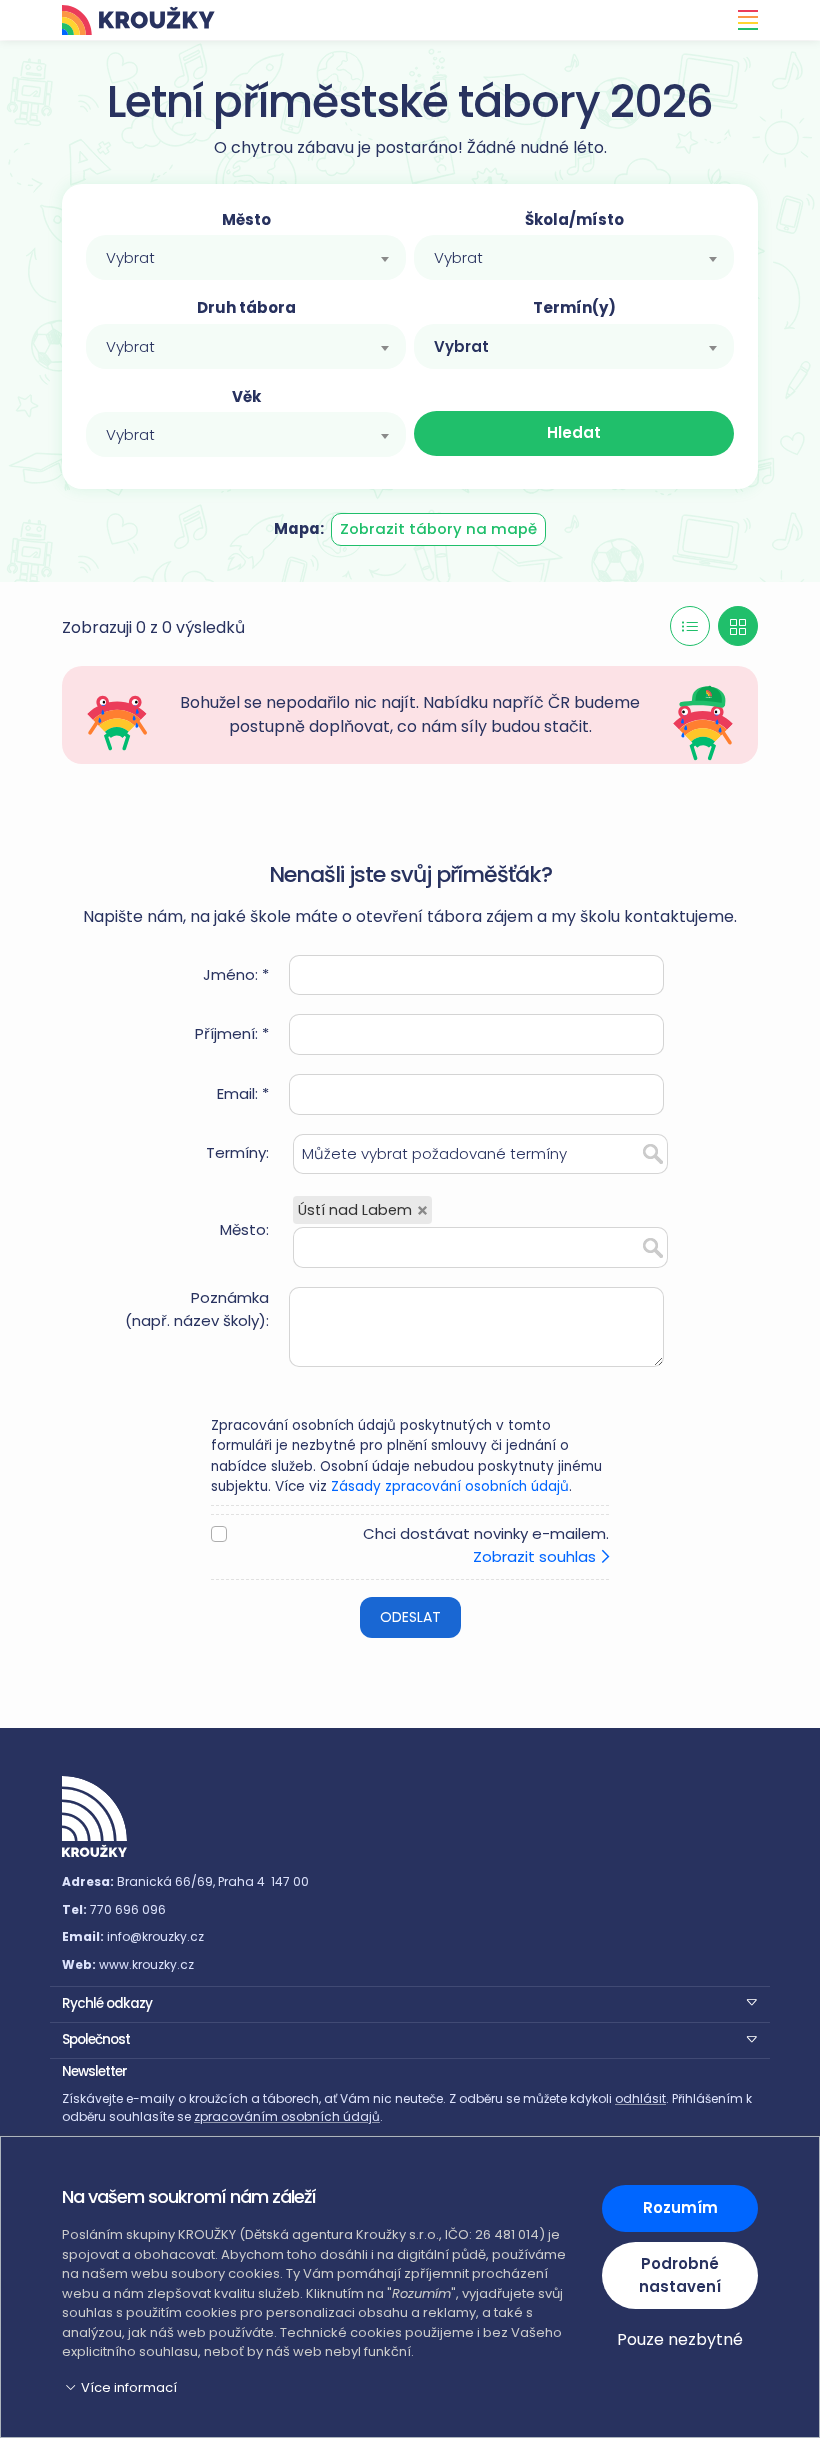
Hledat (574, 432)
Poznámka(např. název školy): (197, 1309)
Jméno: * (236, 974)
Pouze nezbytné (680, 2339)
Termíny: (237, 1152)
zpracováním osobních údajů (287, 2116)
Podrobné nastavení (680, 2275)
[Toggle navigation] (742, 20)
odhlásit (640, 2098)
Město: (244, 1229)
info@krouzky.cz (155, 1936)
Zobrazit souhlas (536, 1556)
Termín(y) (574, 307)
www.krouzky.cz (146, 1964)
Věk (246, 396)
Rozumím (680, 2207)
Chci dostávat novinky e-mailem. (486, 1545)
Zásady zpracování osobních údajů (450, 1486)
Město (246, 219)
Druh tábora (246, 307)
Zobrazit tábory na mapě (438, 528)
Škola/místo (574, 219)
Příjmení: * (232, 1033)
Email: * (243, 1093)
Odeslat (410, 1617)
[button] (410, 2002)
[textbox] (246, 258)
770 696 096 (128, 1909)
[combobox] (246, 257)
